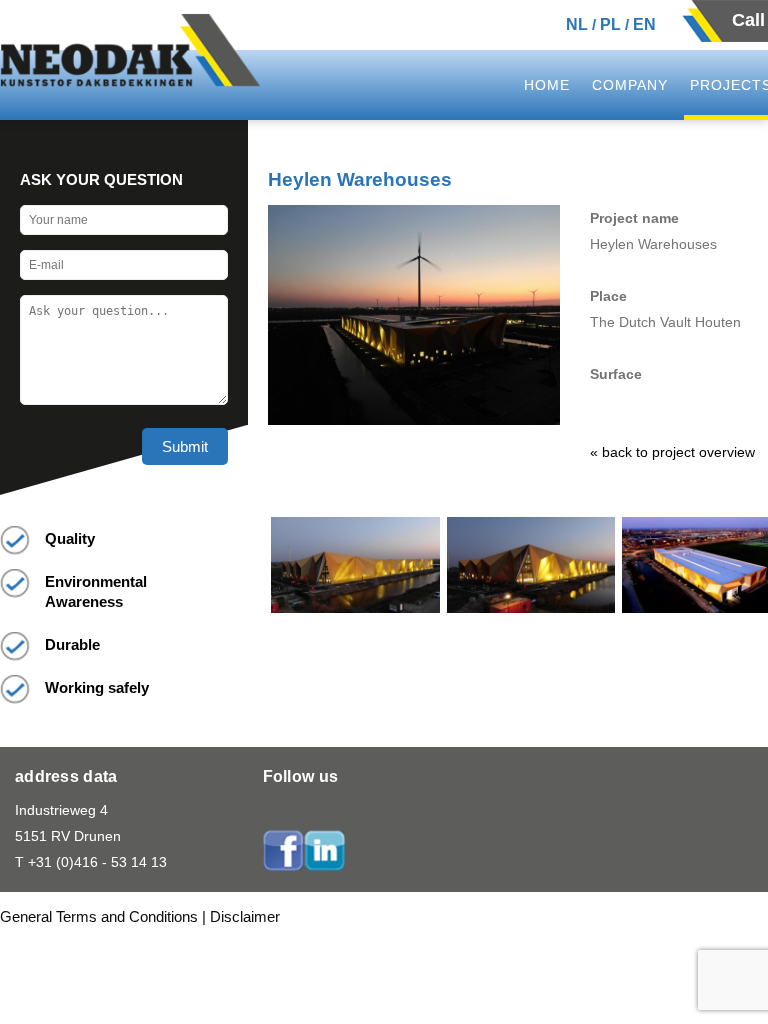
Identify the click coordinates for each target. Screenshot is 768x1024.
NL (577, 24)
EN (644, 24)
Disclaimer (245, 916)
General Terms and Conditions (99, 916)
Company (630, 85)
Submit (185, 446)
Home (547, 85)
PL (610, 24)
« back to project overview (672, 452)
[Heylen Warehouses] (355, 608)
